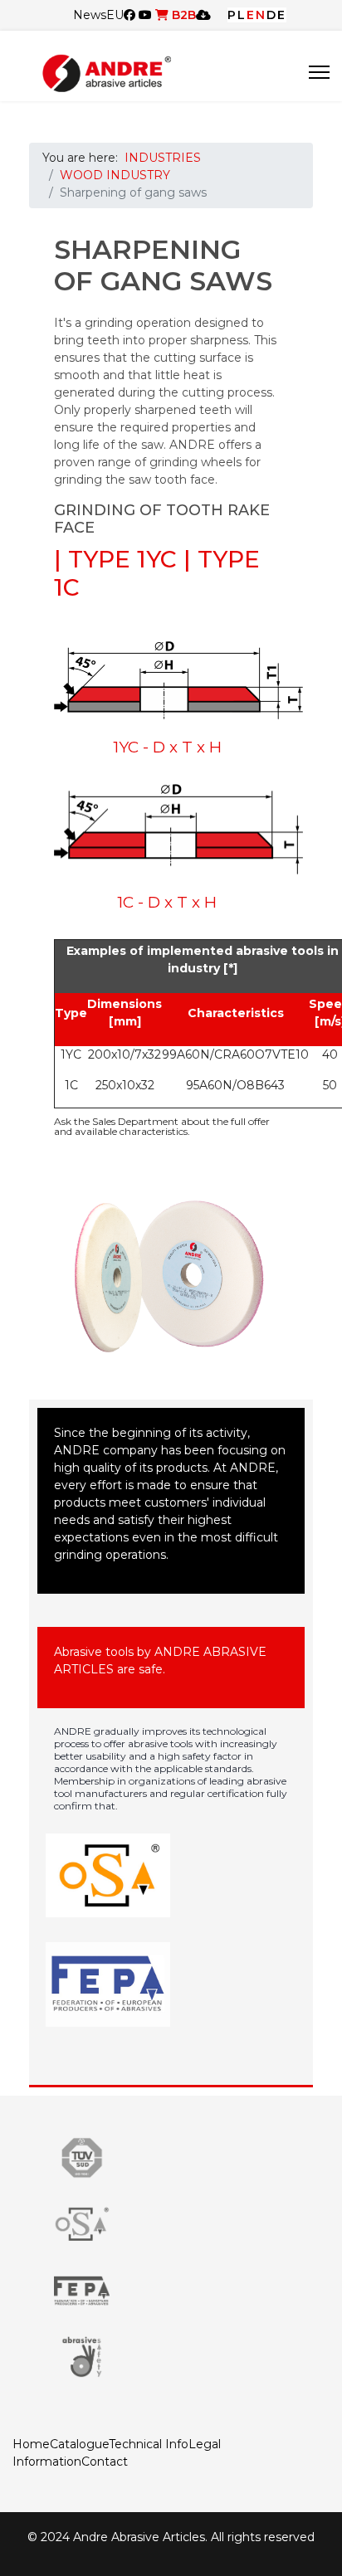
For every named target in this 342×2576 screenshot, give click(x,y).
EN (256, 15)
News (90, 15)
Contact (105, 2462)
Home (31, 2444)
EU (115, 15)
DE (276, 15)
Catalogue (79, 2444)
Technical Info (149, 2444)
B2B (182, 15)
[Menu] (319, 72)
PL (237, 15)
